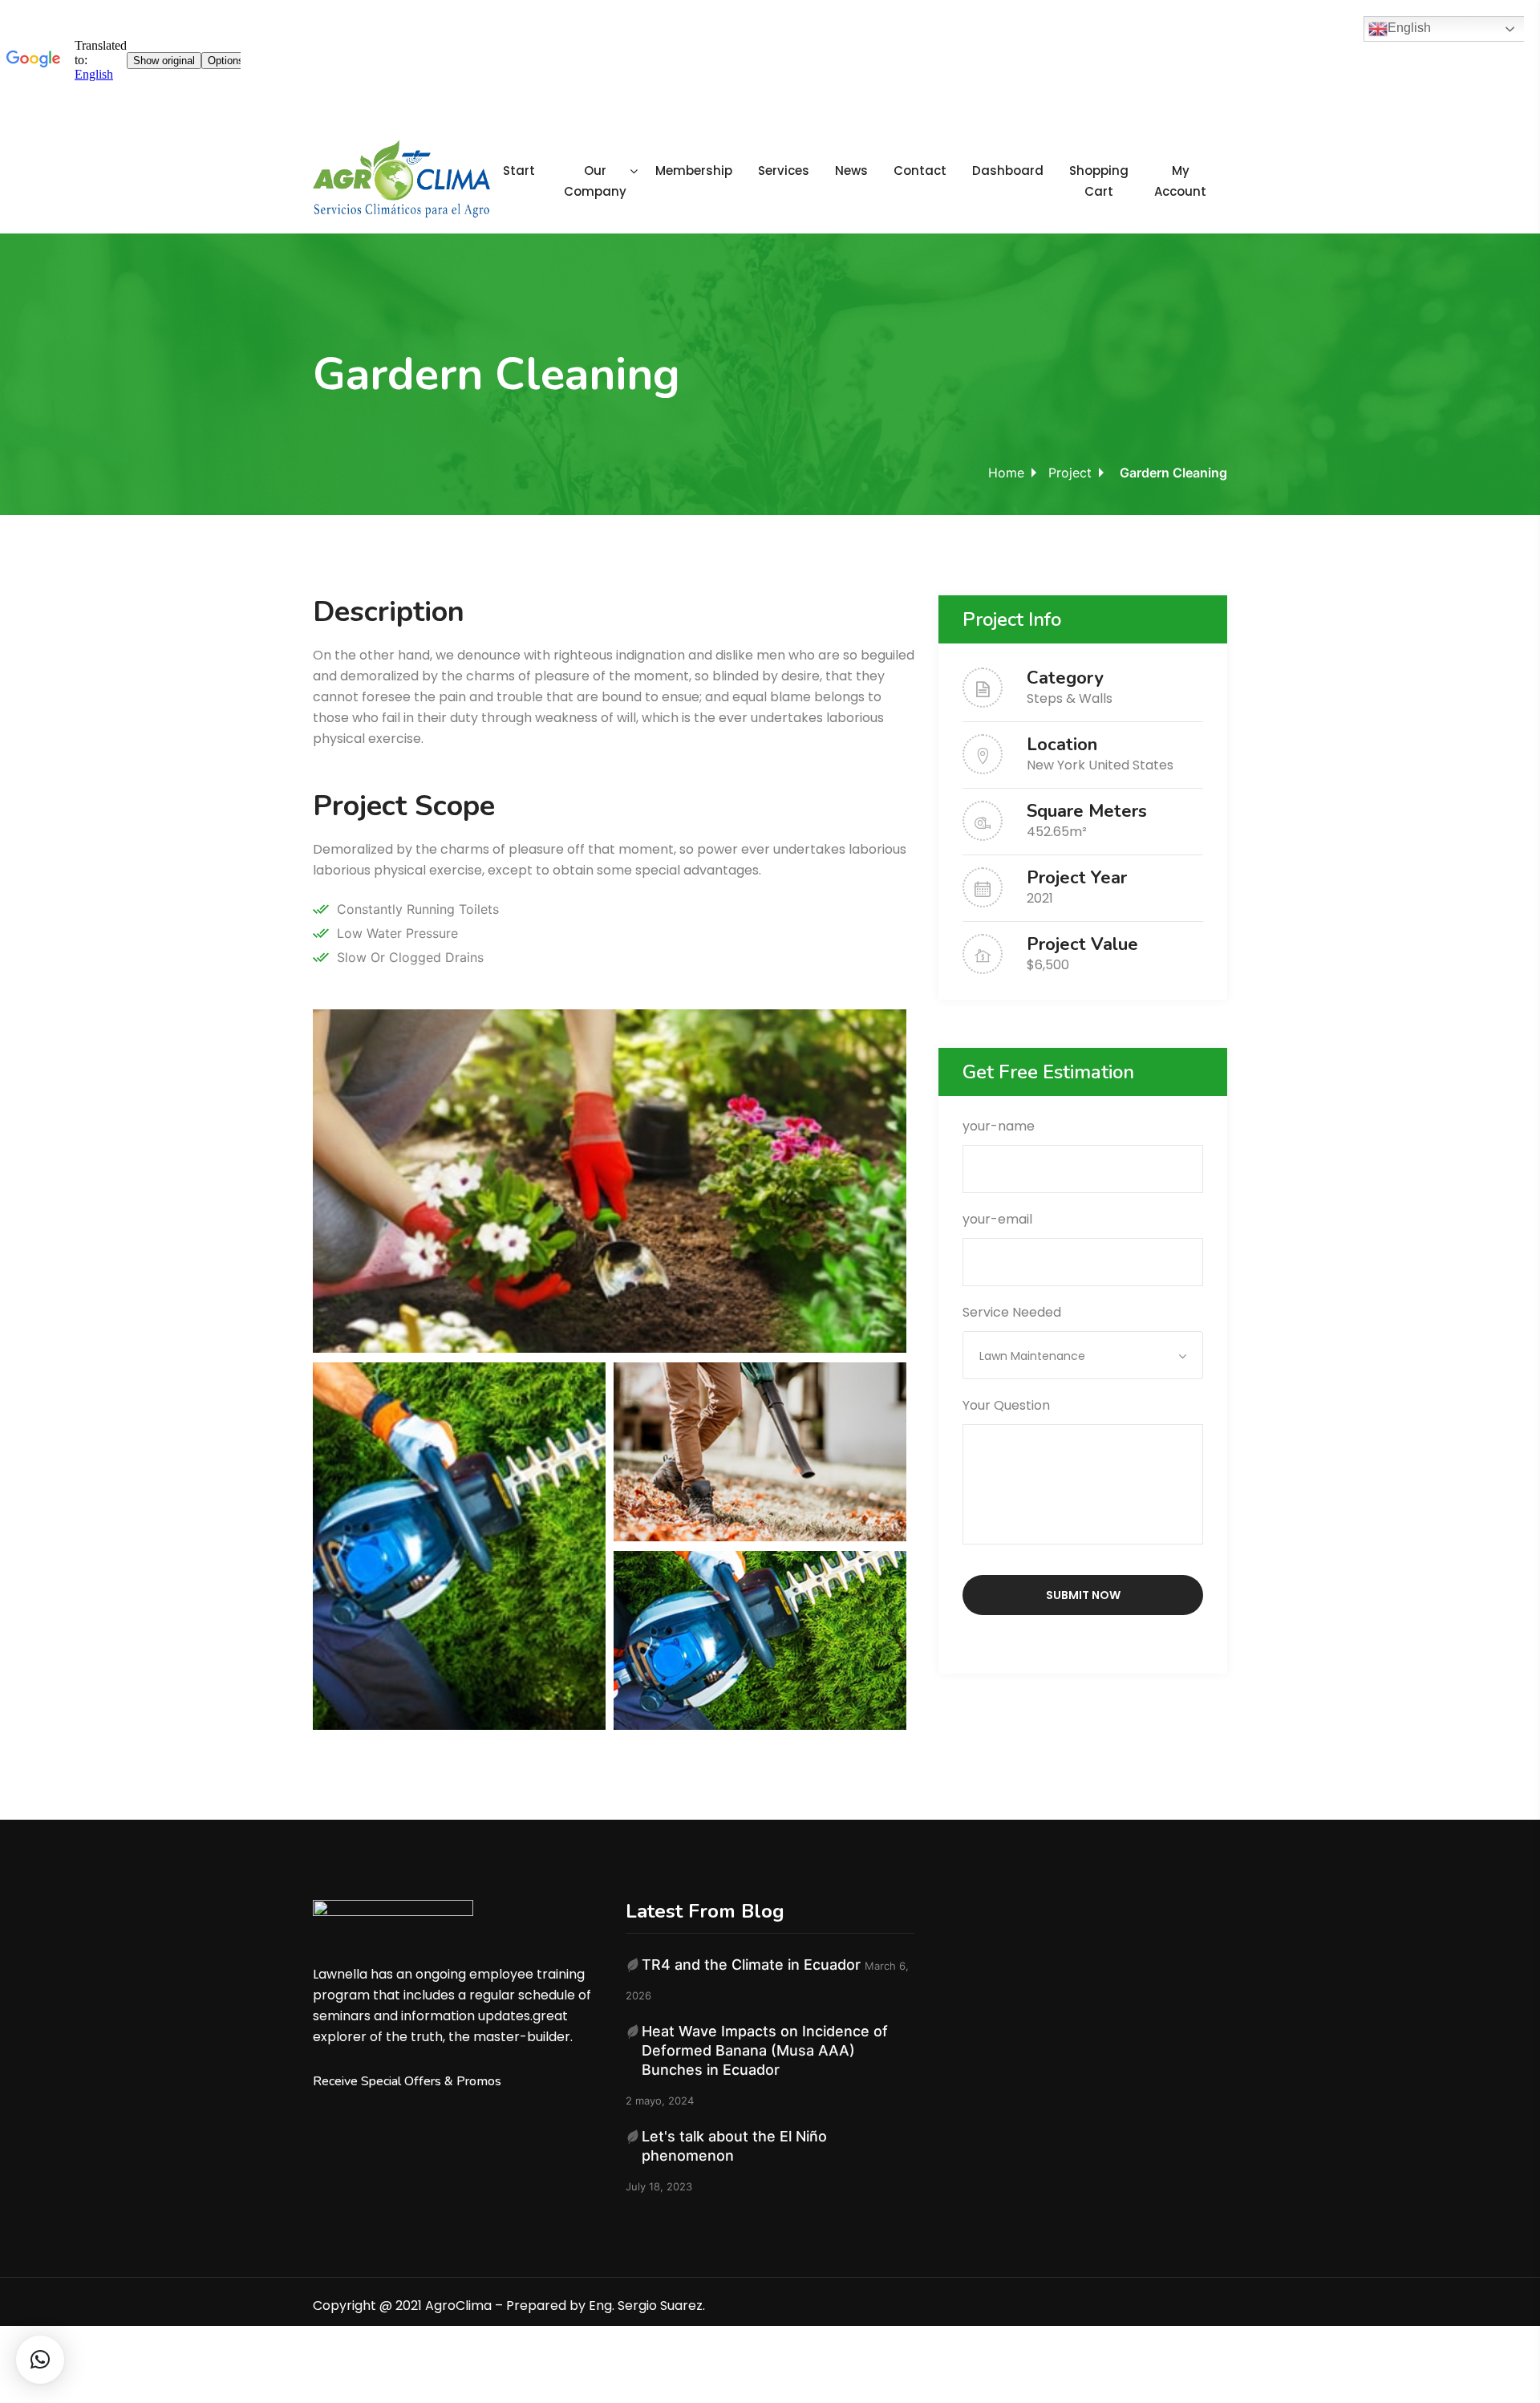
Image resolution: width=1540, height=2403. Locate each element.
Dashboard (1008, 170)
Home (1006, 473)
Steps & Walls (1070, 698)
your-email (997, 1219)
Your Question (1006, 1405)
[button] (40, 2360)
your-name (999, 1126)
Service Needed (1024, 1333)
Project (1070, 473)
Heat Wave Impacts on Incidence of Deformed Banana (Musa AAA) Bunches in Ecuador (765, 2050)
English (1409, 28)
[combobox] (1083, 1355)
